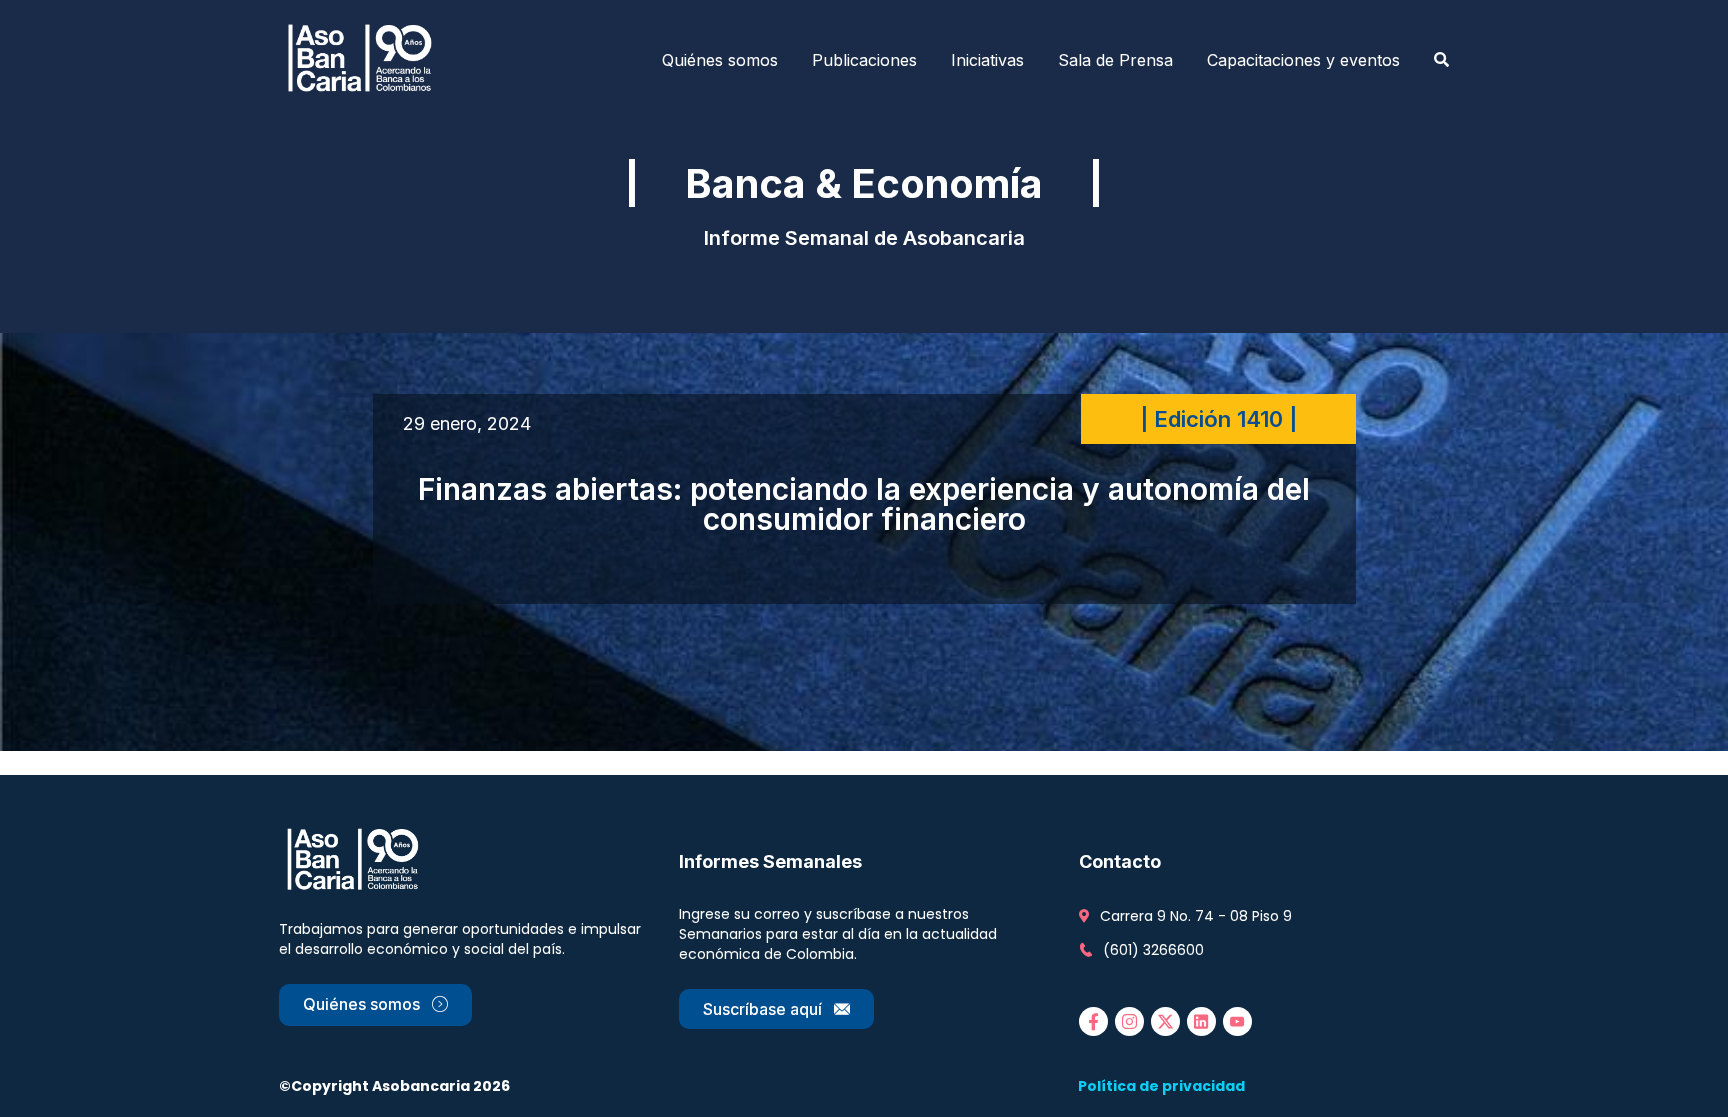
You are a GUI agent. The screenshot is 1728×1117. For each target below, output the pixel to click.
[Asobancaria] (366, 60)
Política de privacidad (1161, 1086)
